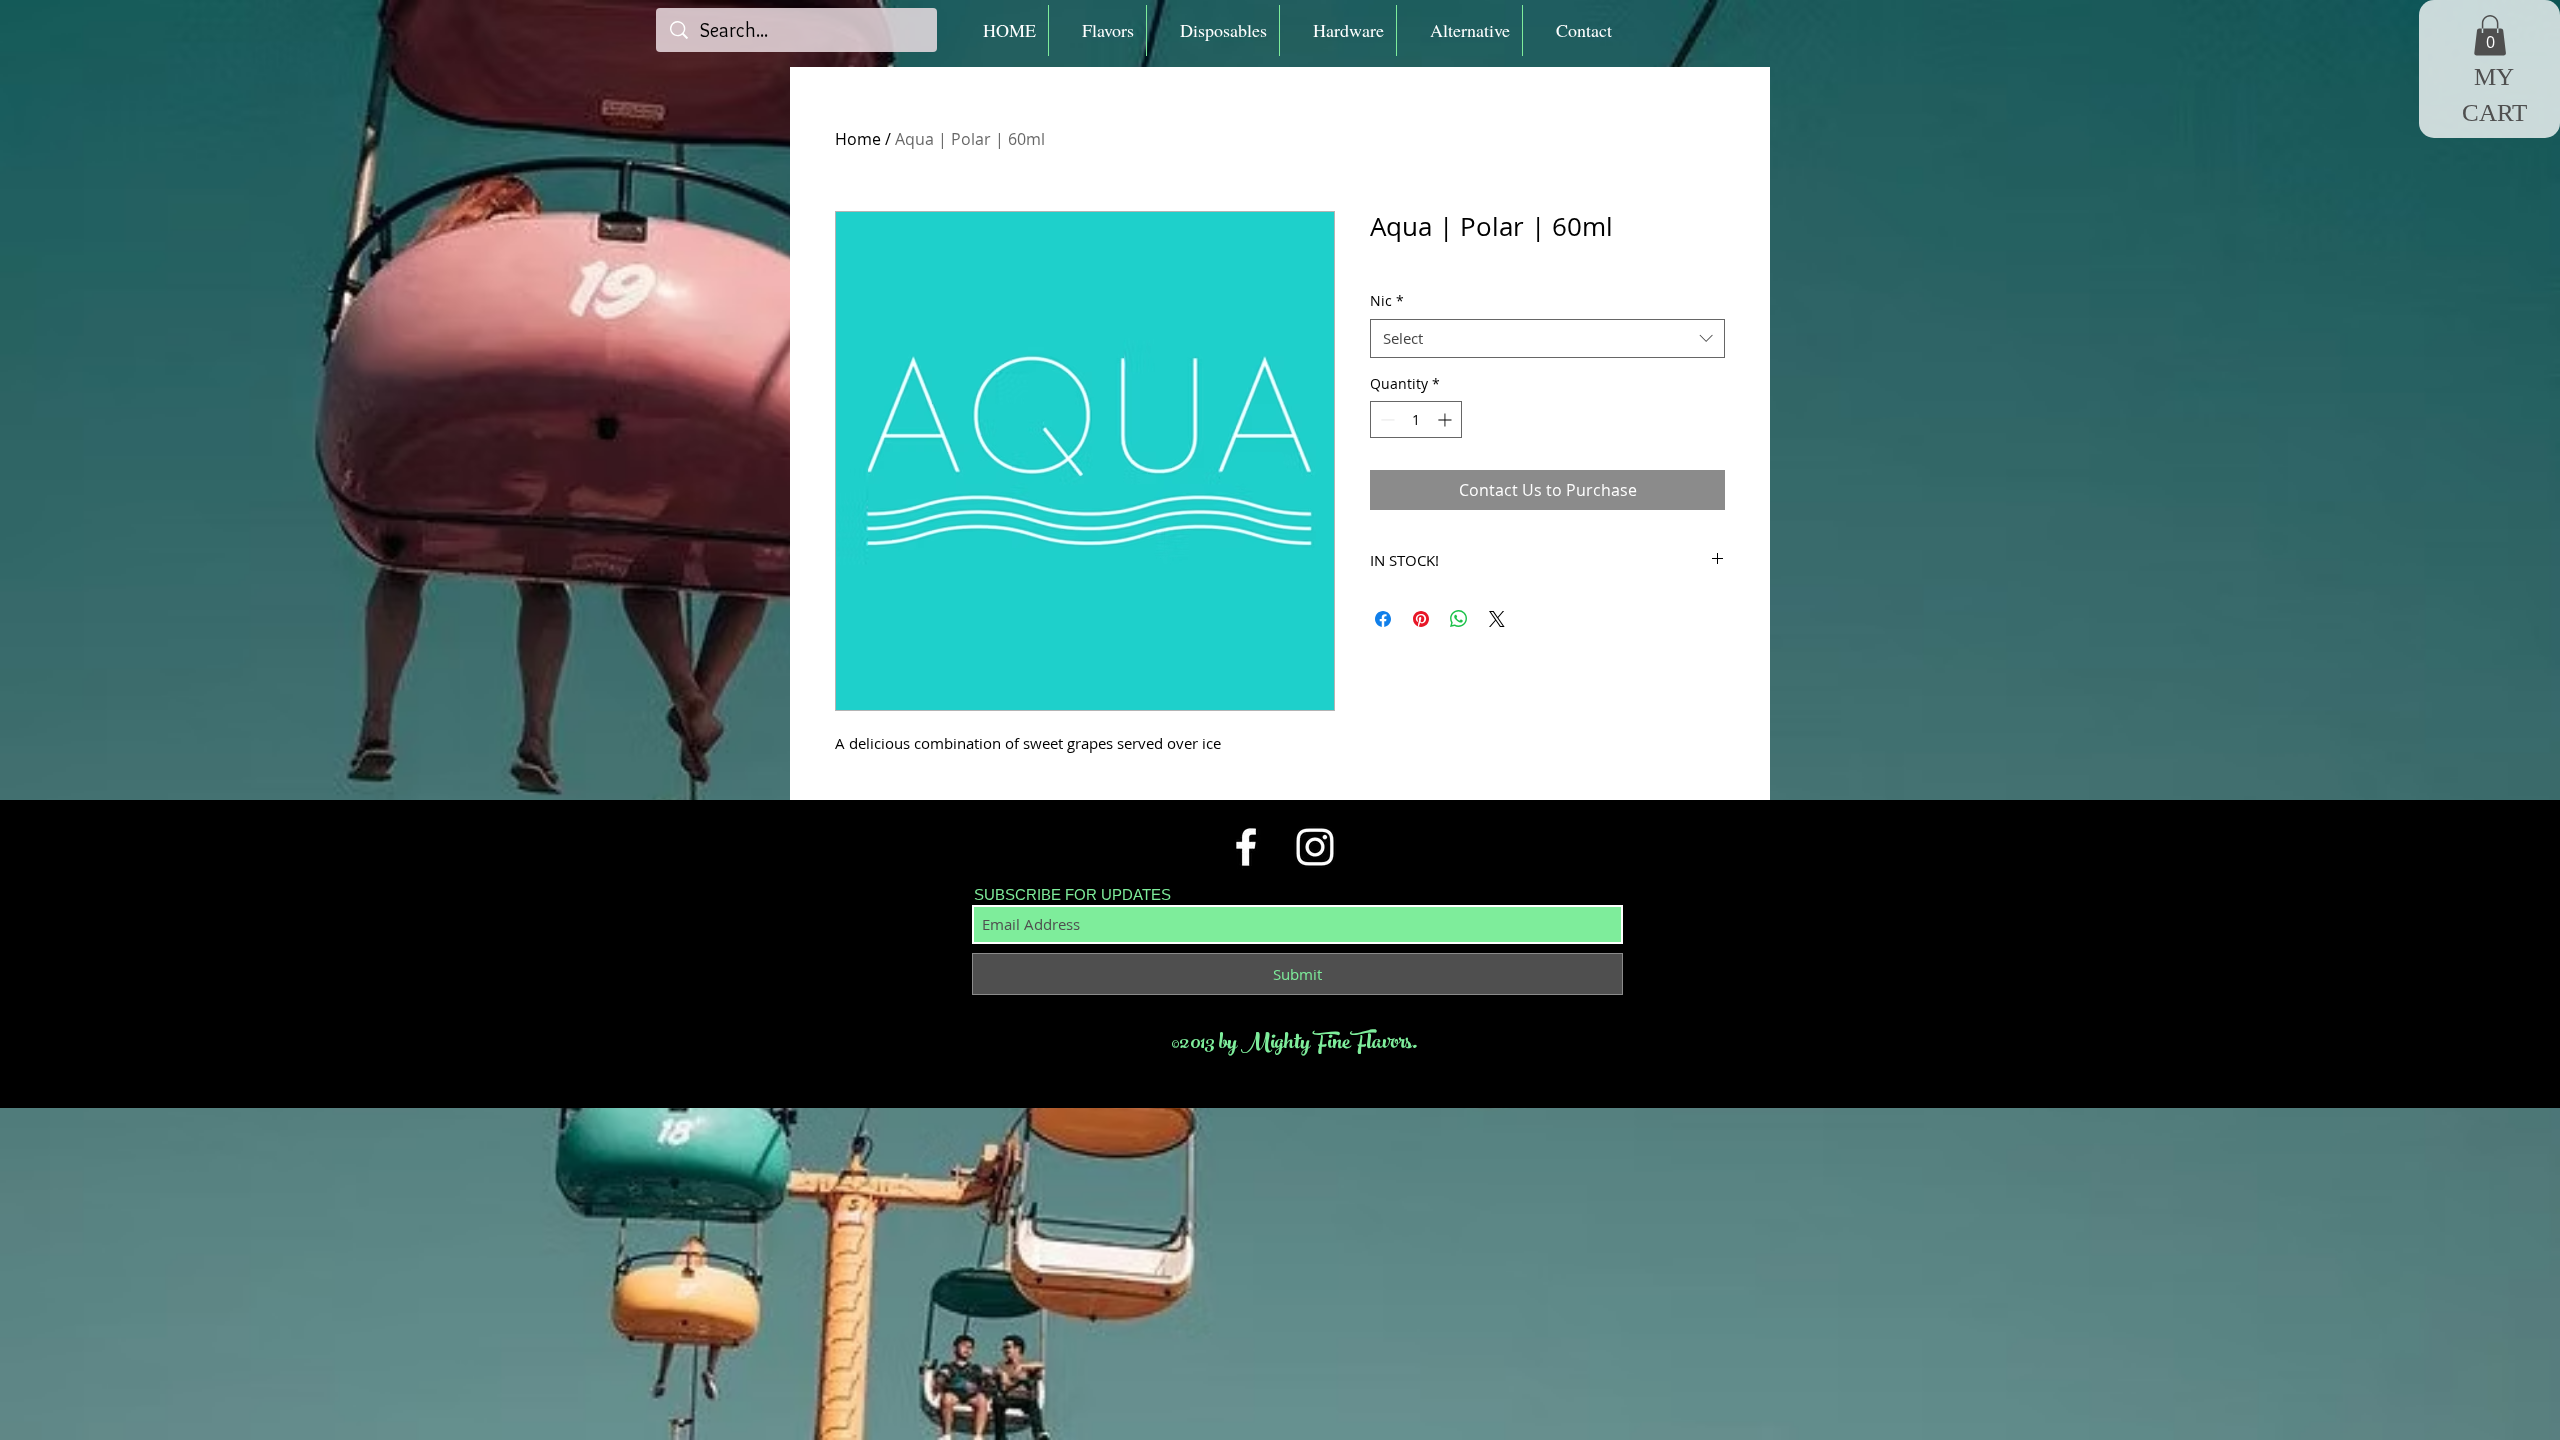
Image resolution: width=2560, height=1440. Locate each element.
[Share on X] (1497, 619)
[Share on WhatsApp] (1459, 619)
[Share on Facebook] (1383, 619)
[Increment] (1446, 419)
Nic (1387, 300)
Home (858, 139)
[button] (1097, 30)
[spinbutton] (1416, 419)
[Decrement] (1385, 419)
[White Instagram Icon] (1315, 847)
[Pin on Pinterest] (1421, 619)
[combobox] (1547, 338)
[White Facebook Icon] (1246, 847)
